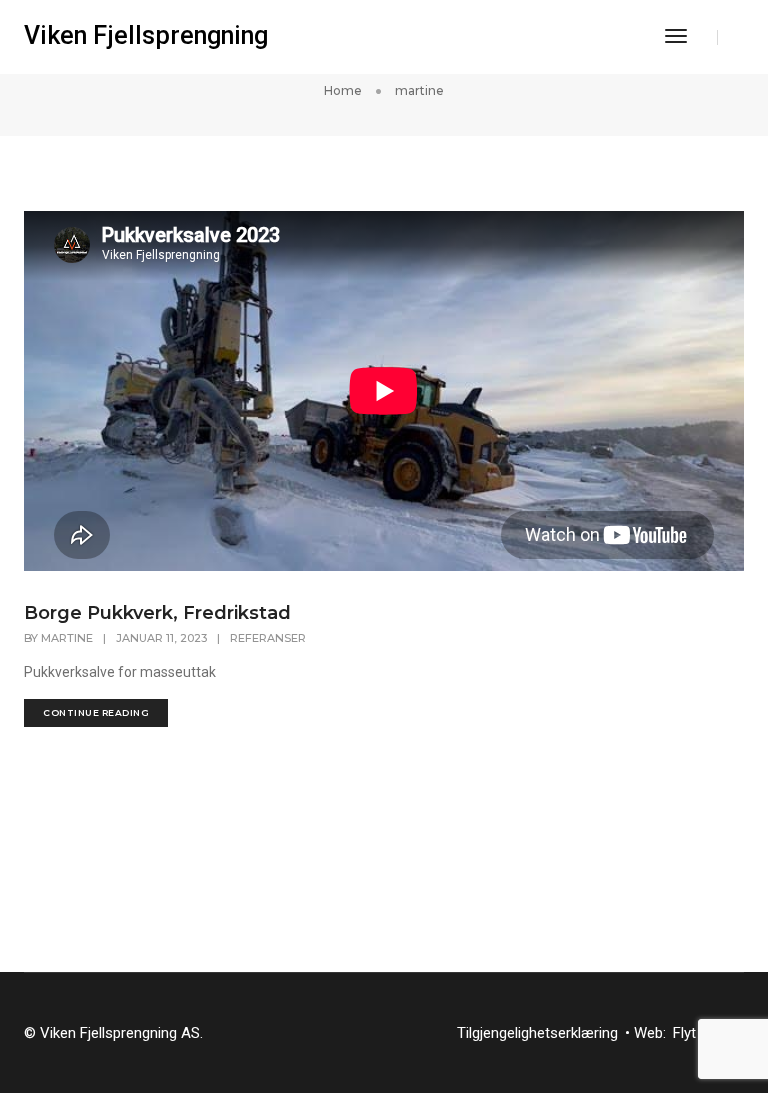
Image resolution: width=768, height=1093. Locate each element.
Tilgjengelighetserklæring (537, 1033)
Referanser (268, 638)
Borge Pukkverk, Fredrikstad (157, 613)
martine (67, 638)
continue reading (96, 712)
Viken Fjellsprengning (146, 35)
